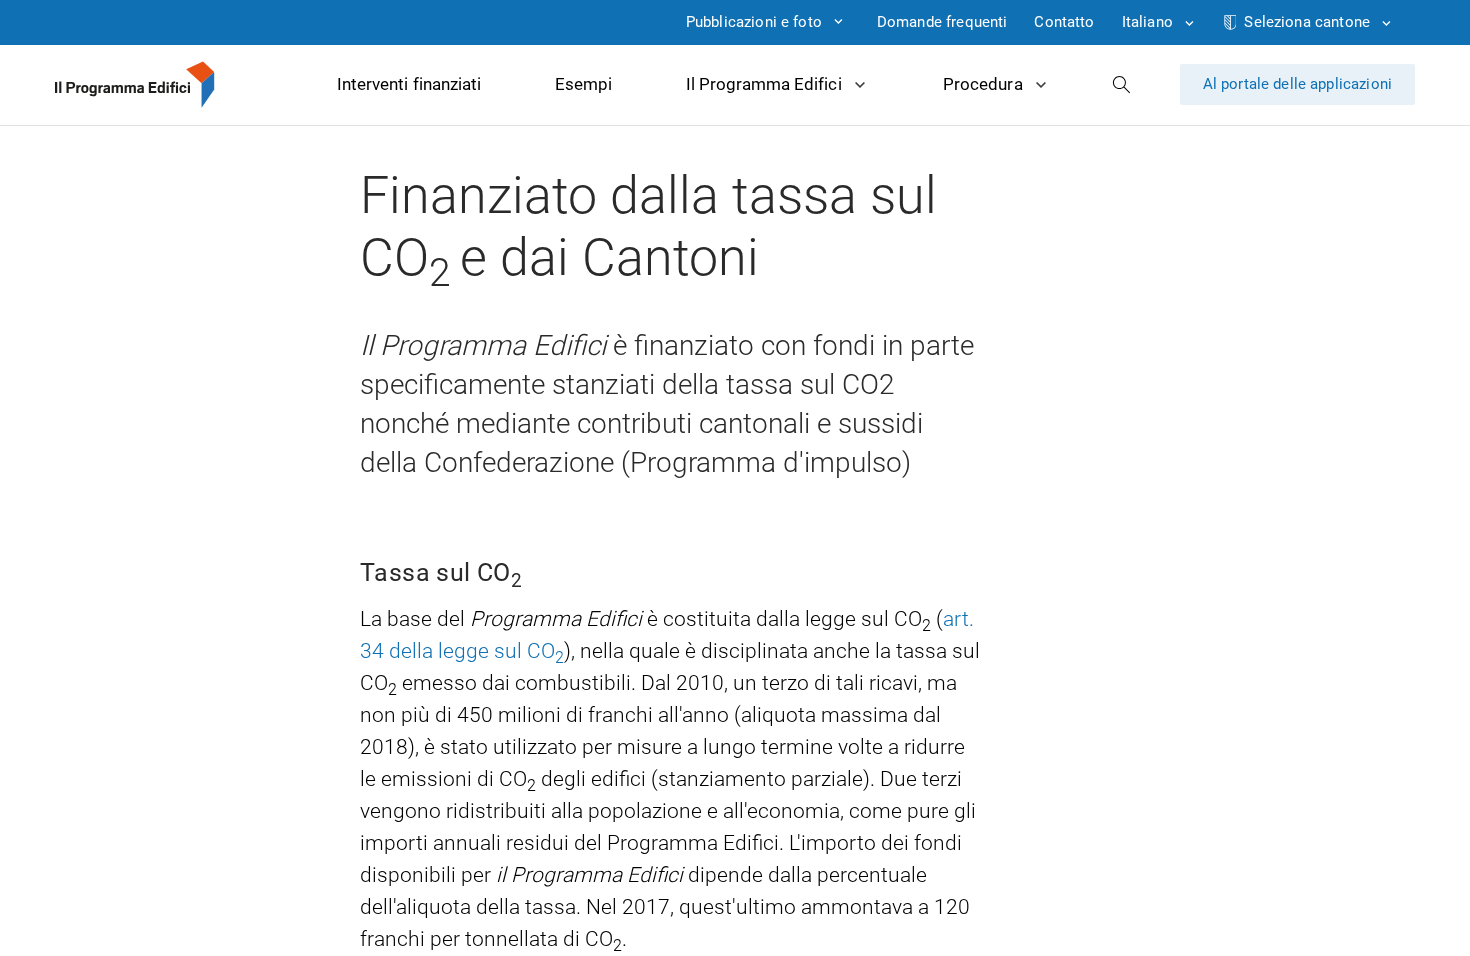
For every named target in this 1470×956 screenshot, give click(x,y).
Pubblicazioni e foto (754, 22)
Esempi (583, 84)
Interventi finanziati (409, 84)
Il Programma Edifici (764, 84)
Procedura (982, 84)
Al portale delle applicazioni (1297, 84)
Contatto (1064, 22)
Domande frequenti (942, 22)
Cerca (1121, 84)
